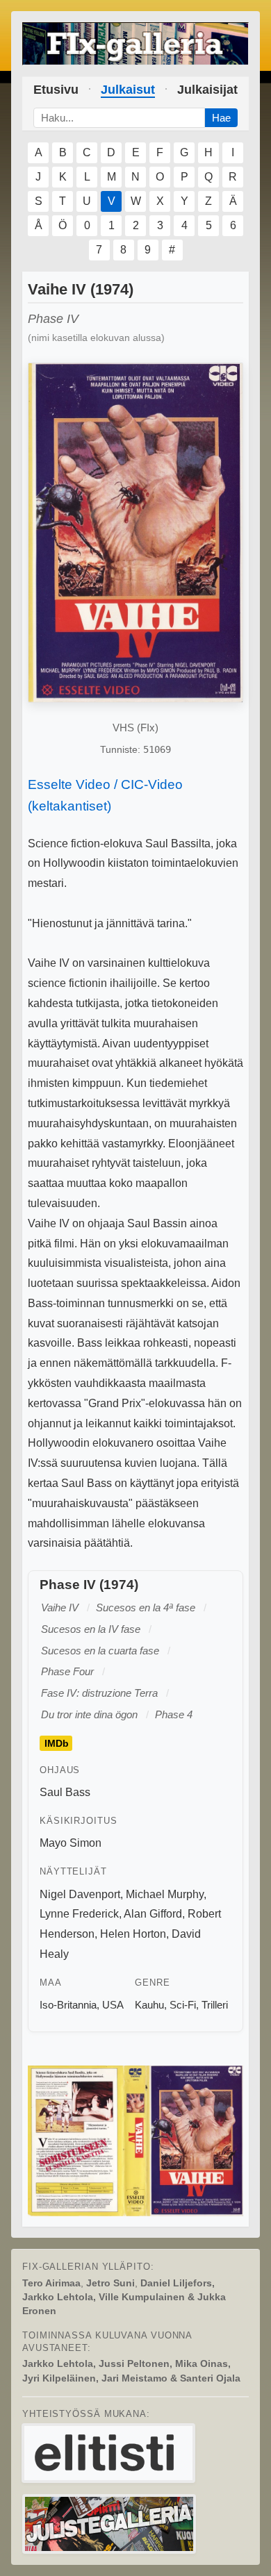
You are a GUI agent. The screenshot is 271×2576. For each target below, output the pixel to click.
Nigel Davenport (80, 1894)
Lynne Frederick (79, 1914)
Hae (221, 118)
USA (113, 2005)
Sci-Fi (183, 2005)
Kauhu (149, 2005)
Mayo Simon (71, 1843)
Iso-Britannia (68, 2005)
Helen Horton (133, 1934)
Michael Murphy (165, 1894)
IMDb (57, 1743)
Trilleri (215, 2005)
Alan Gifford (153, 1914)
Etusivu (56, 90)
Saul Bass (65, 1792)
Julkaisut (128, 90)
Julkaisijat (207, 90)
